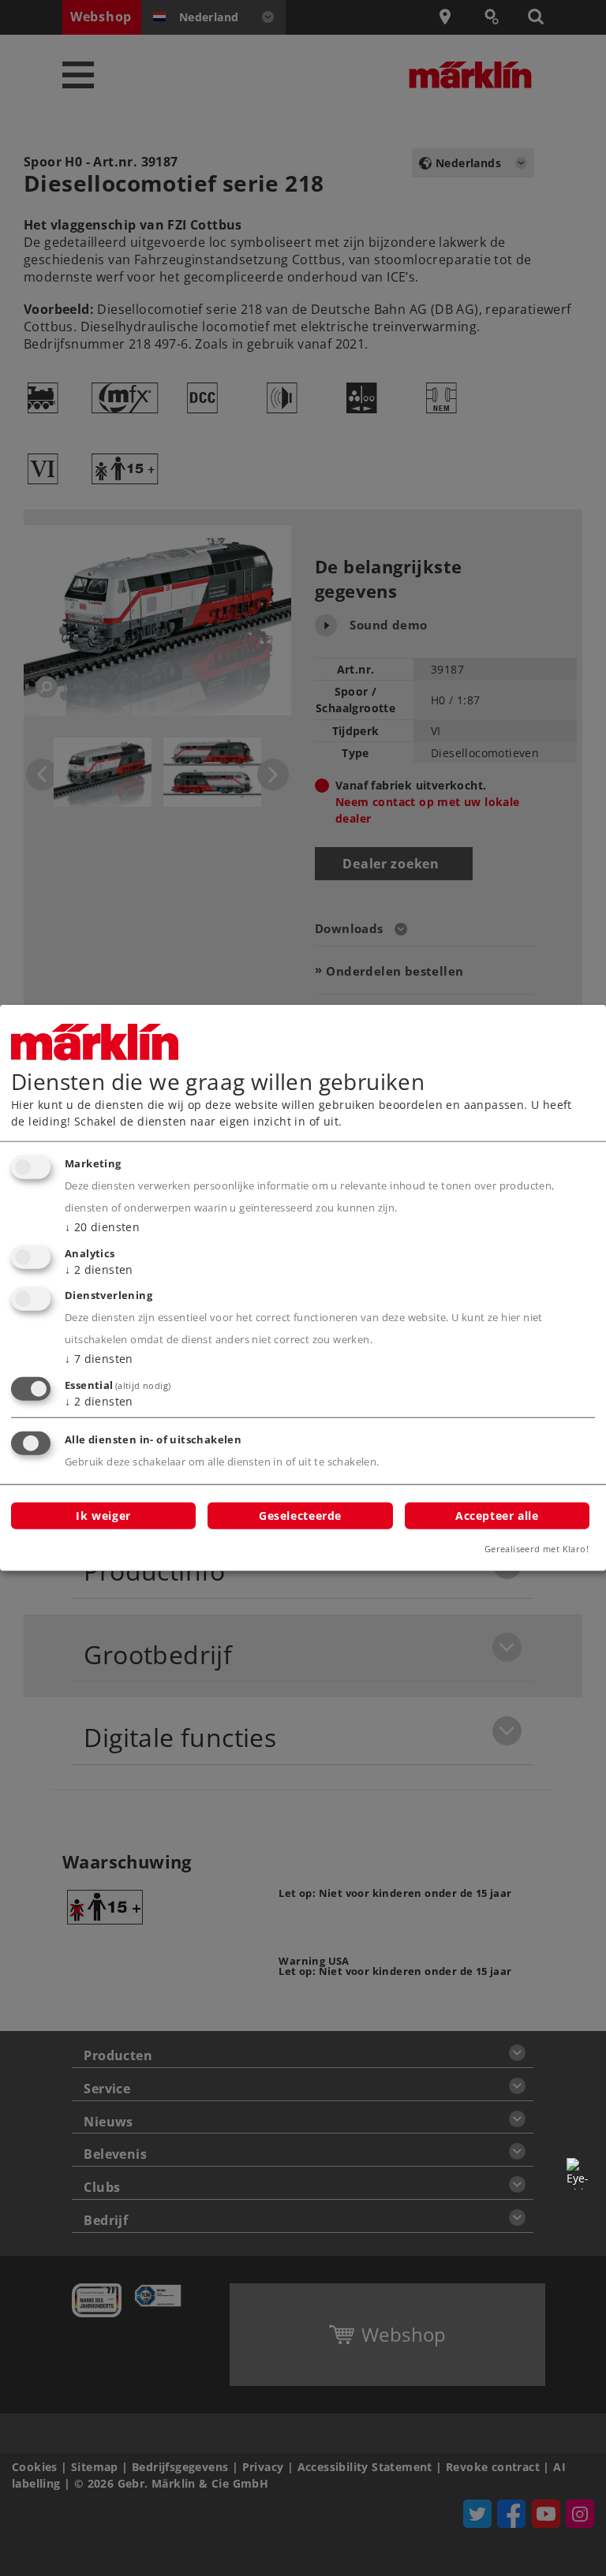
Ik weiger (103, 1515)
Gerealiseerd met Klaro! (537, 1549)
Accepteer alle (497, 1515)
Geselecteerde (300, 1515)
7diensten (99, 1359)
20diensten (102, 1227)
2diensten (99, 1269)
